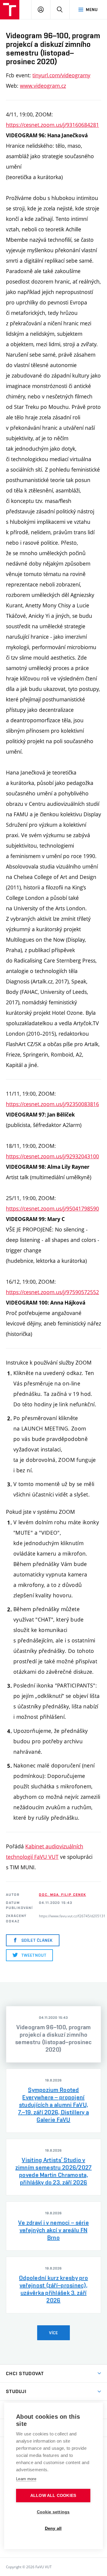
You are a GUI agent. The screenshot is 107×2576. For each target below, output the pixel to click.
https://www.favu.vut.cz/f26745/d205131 (72, 1916)
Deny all (53, 2528)
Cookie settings (53, 2512)
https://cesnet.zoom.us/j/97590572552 (52, 1292)
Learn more (26, 2479)
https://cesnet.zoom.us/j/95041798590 (52, 1208)
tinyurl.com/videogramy (61, 75)
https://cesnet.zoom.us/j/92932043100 (52, 1156)
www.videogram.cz (43, 86)
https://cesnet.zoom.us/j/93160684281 (52, 125)
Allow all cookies (53, 2496)
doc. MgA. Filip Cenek (62, 1895)
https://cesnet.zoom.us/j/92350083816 (52, 1104)
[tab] (53, 2034)
